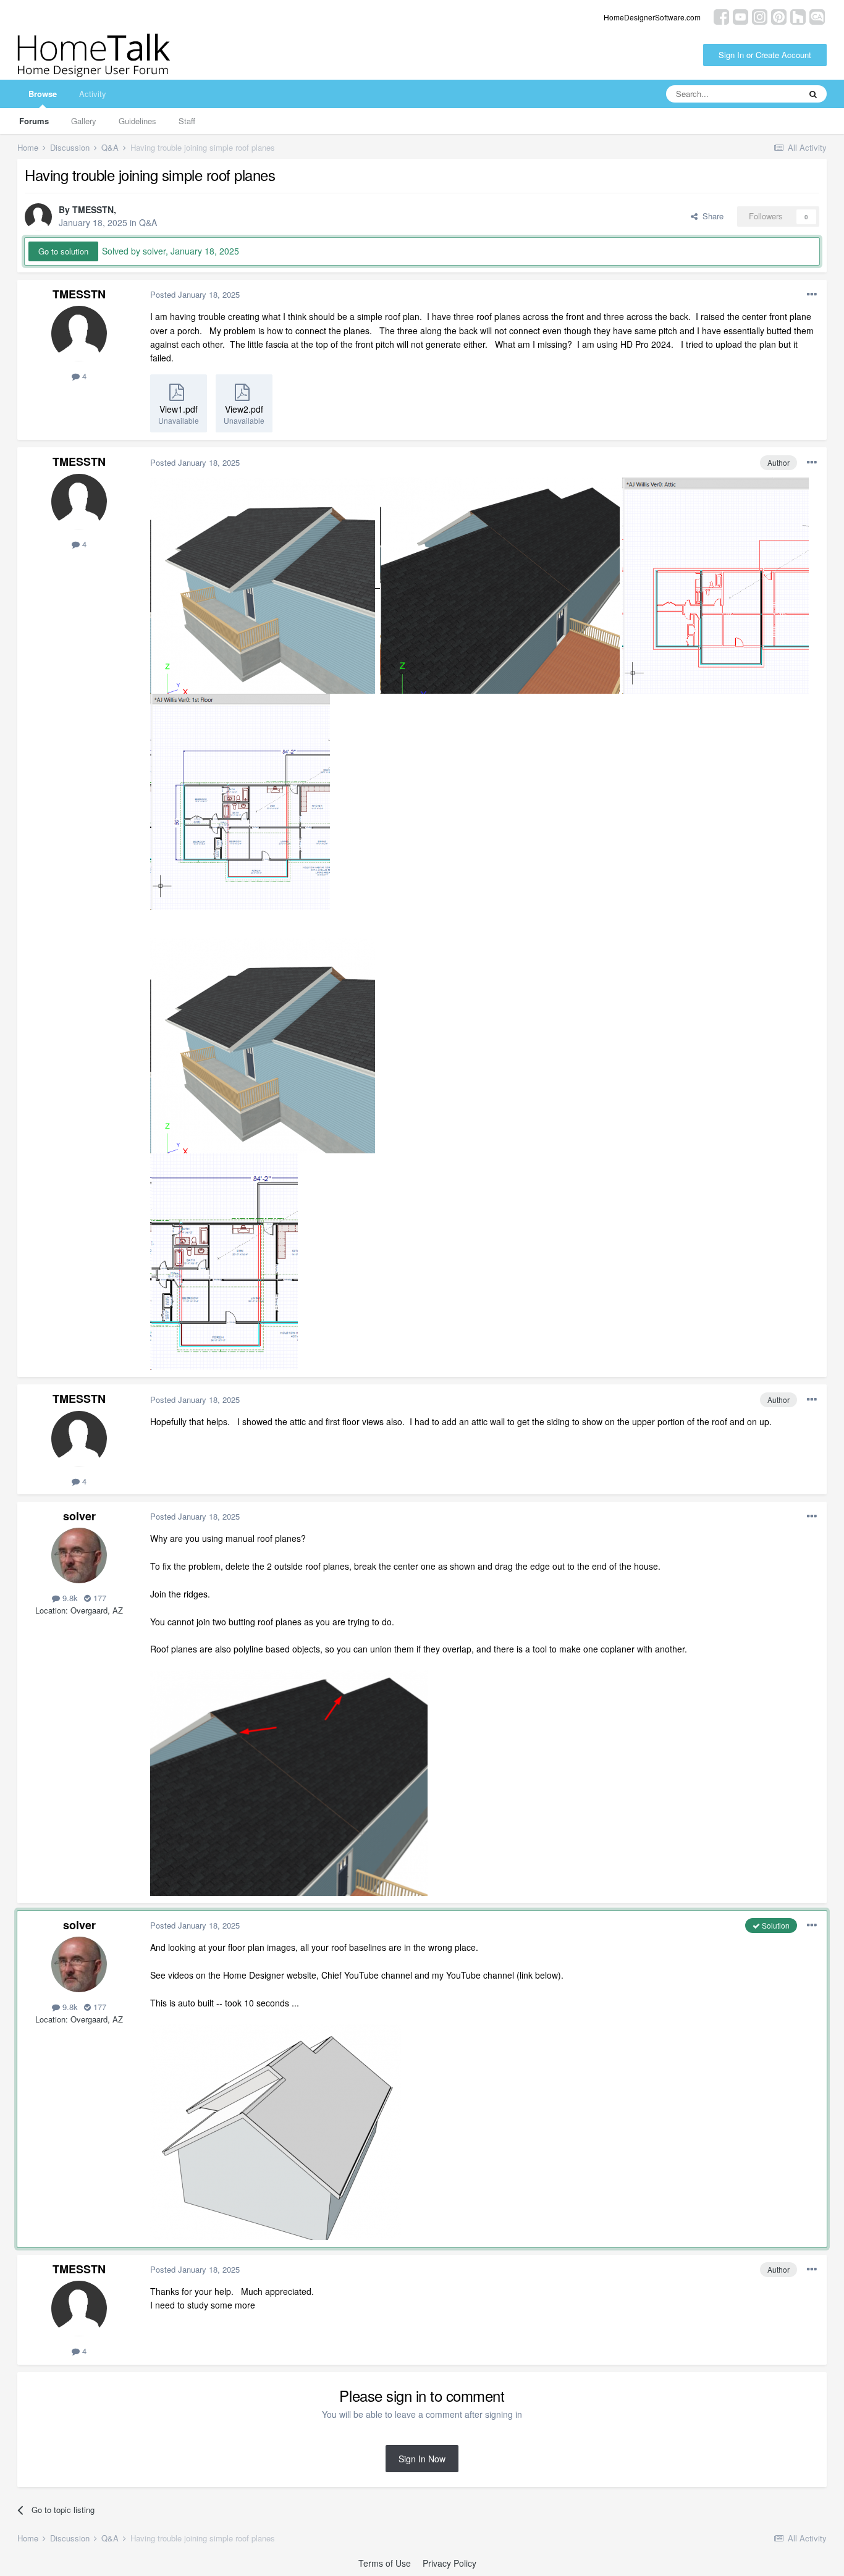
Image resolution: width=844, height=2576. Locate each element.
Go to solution (63, 251)
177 (99, 1598)
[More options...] (812, 295)
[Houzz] (798, 16)
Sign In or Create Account (765, 55)
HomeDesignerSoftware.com (652, 17)
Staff (187, 121)
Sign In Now (422, 2459)
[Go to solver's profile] (79, 1555)
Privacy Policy (449, 2563)
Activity (93, 94)
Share (711, 216)
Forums (34, 121)
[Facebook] (721, 16)
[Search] (813, 94)
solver (79, 1516)
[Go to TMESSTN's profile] (38, 217)
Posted (195, 294)
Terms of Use (385, 2563)
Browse (43, 94)
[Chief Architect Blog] (817, 16)
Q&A (148, 222)
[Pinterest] (779, 16)
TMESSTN (93, 209)
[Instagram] (760, 16)
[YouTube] (741, 16)
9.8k (69, 1598)
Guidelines (137, 121)
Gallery (84, 121)
